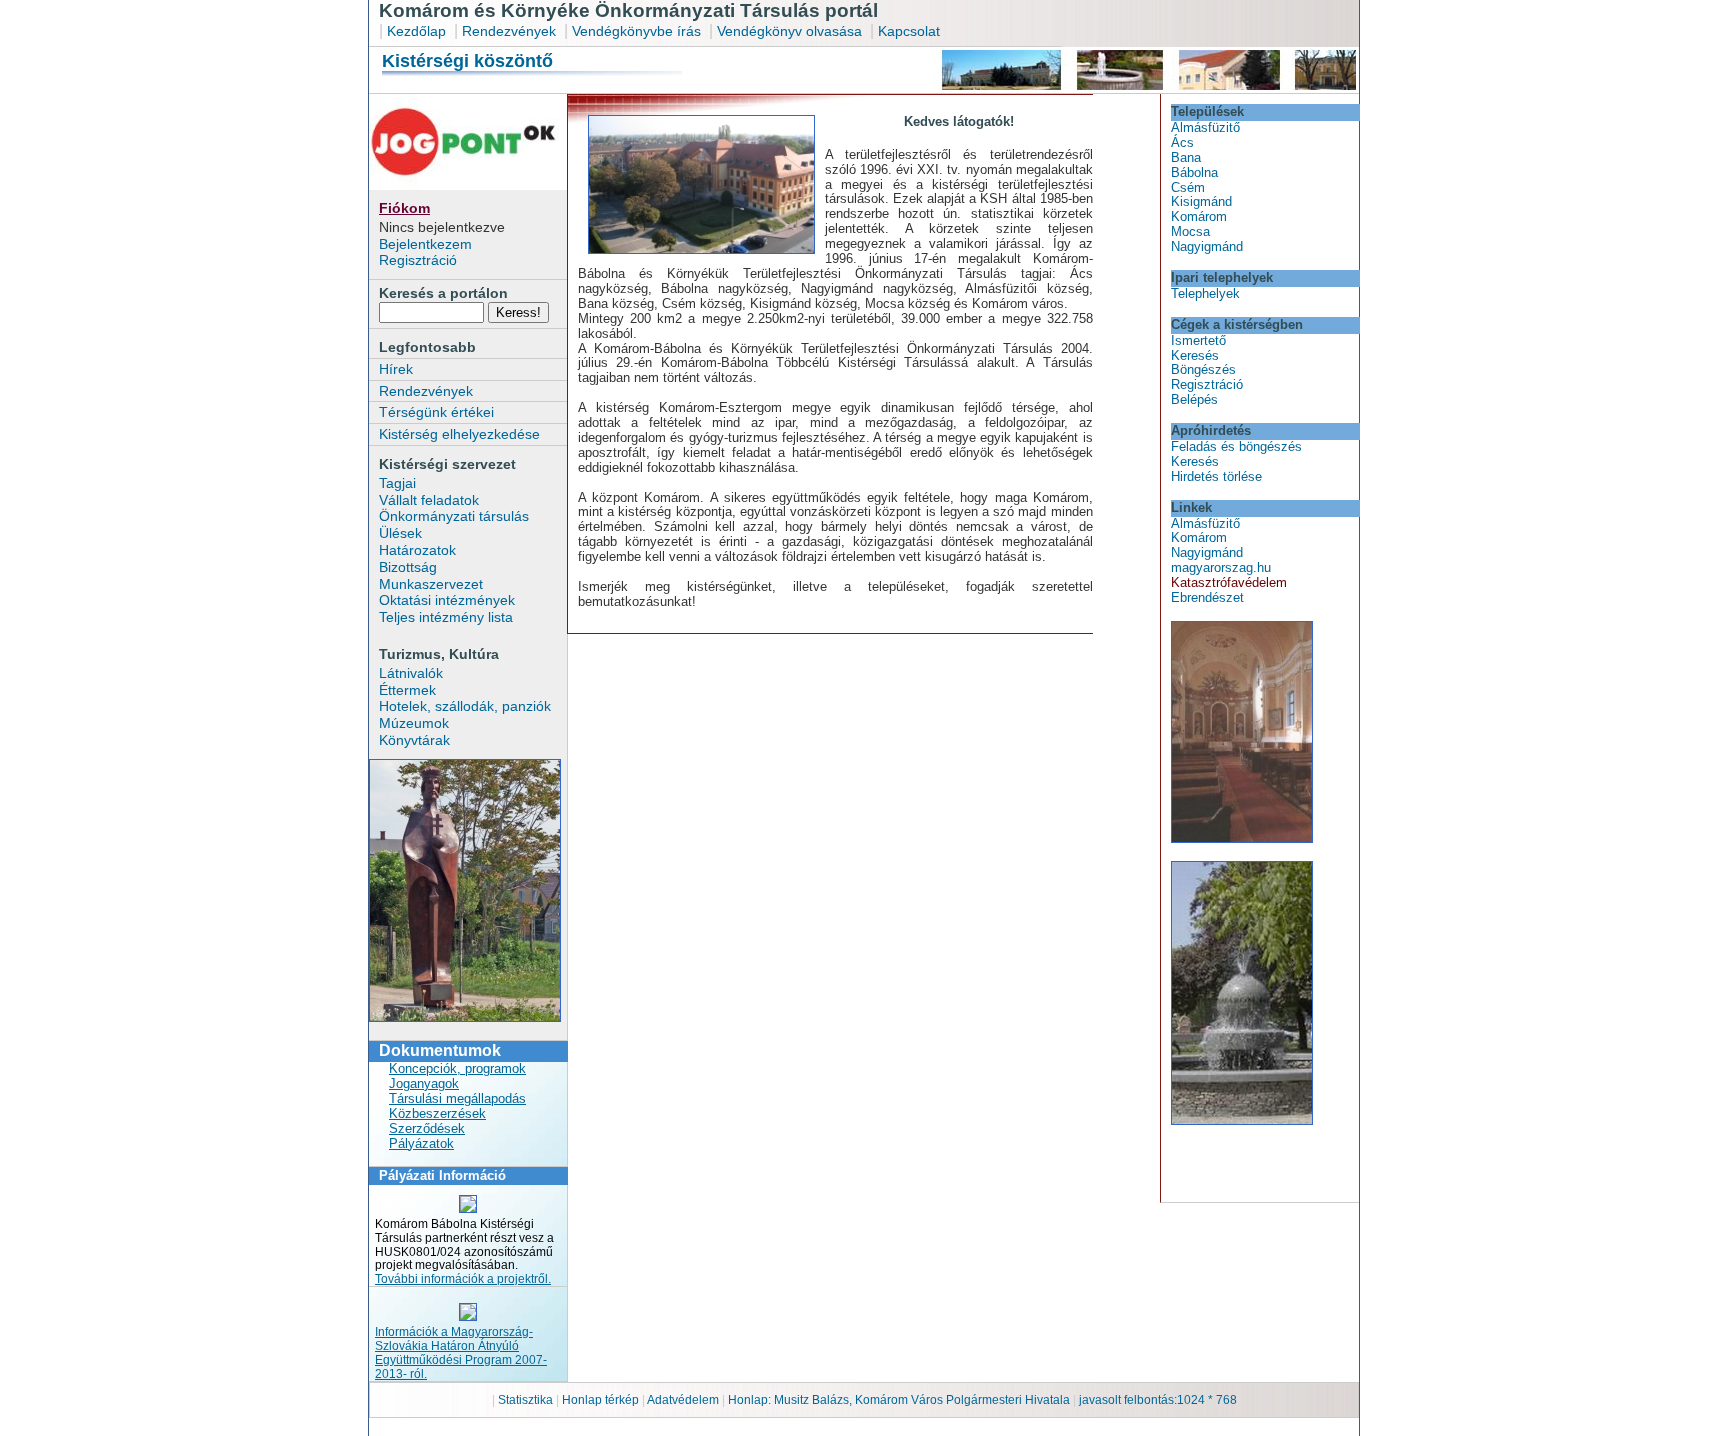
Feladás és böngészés (1236, 446)
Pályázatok (421, 1143)
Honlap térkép (602, 1400)
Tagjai (397, 483)
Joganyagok (424, 1083)
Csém (1188, 187)
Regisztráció (418, 260)
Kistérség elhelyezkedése (459, 434)
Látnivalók (411, 673)
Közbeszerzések (437, 1113)
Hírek (396, 369)
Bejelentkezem (425, 244)
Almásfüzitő (1205, 127)
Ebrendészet (1207, 597)
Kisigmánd (1201, 201)
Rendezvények (509, 31)
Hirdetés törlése (1216, 476)
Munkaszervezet (431, 584)
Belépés (1194, 399)
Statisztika (527, 1400)
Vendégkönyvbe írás (638, 31)
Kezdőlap (416, 31)
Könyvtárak (414, 740)
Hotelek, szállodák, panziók (465, 706)
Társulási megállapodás (457, 1098)
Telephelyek (1205, 293)
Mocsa (1190, 231)
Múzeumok (414, 723)
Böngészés (1203, 369)
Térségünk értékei (436, 412)
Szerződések (427, 1128)
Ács (1182, 142)
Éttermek (407, 690)
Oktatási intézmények (447, 600)
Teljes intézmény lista (446, 617)
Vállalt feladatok (429, 500)
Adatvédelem (683, 1400)
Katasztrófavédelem (1229, 582)
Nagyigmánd (1207, 246)
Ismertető (1198, 340)
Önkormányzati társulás (454, 516)
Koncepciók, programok (457, 1068)
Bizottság (408, 567)
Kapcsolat (909, 31)
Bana (1186, 157)
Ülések (400, 533)
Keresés (1195, 355)
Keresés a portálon (443, 293)
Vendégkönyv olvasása (791, 31)
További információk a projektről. (463, 1279)
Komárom (1199, 216)
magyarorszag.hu (1221, 567)
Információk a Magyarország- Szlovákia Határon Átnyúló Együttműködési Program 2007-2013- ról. (461, 1353)
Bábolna (1194, 172)
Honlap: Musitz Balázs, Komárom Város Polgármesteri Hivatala (899, 1400)
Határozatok (417, 550)
